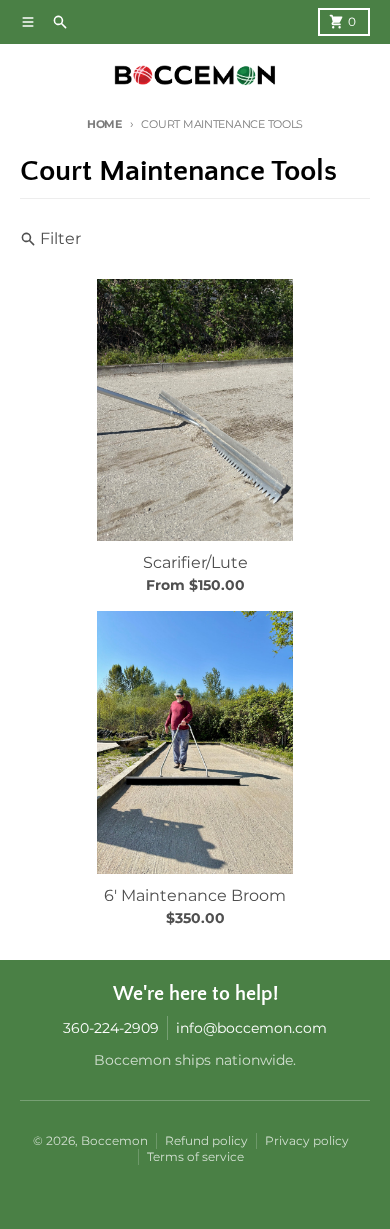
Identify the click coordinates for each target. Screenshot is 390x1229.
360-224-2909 (111, 1028)
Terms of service (195, 1156)
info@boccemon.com (251, 1028)
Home (104, 124)
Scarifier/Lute (195, 562)
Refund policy (206, 1140)
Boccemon (114, 1140)
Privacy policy (307, 1140)
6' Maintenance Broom (195, 895)
